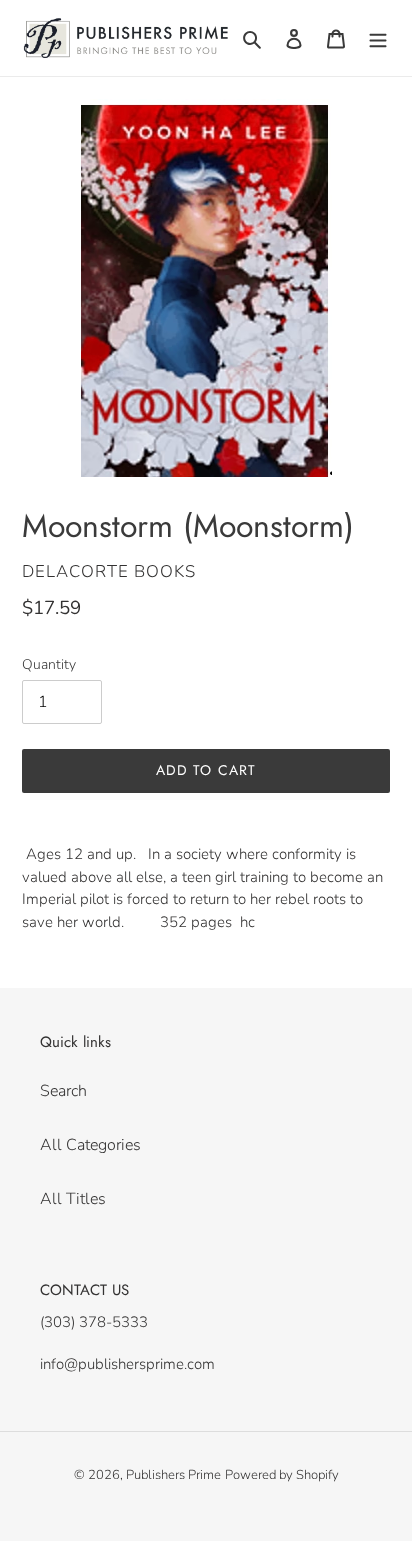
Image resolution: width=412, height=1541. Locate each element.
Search (63, 1091)
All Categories (90, 1145)
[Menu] (378, 38)
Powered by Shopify (282, 1475)
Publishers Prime (173, 1475)
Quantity (49, 664)
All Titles (73, 1199)
